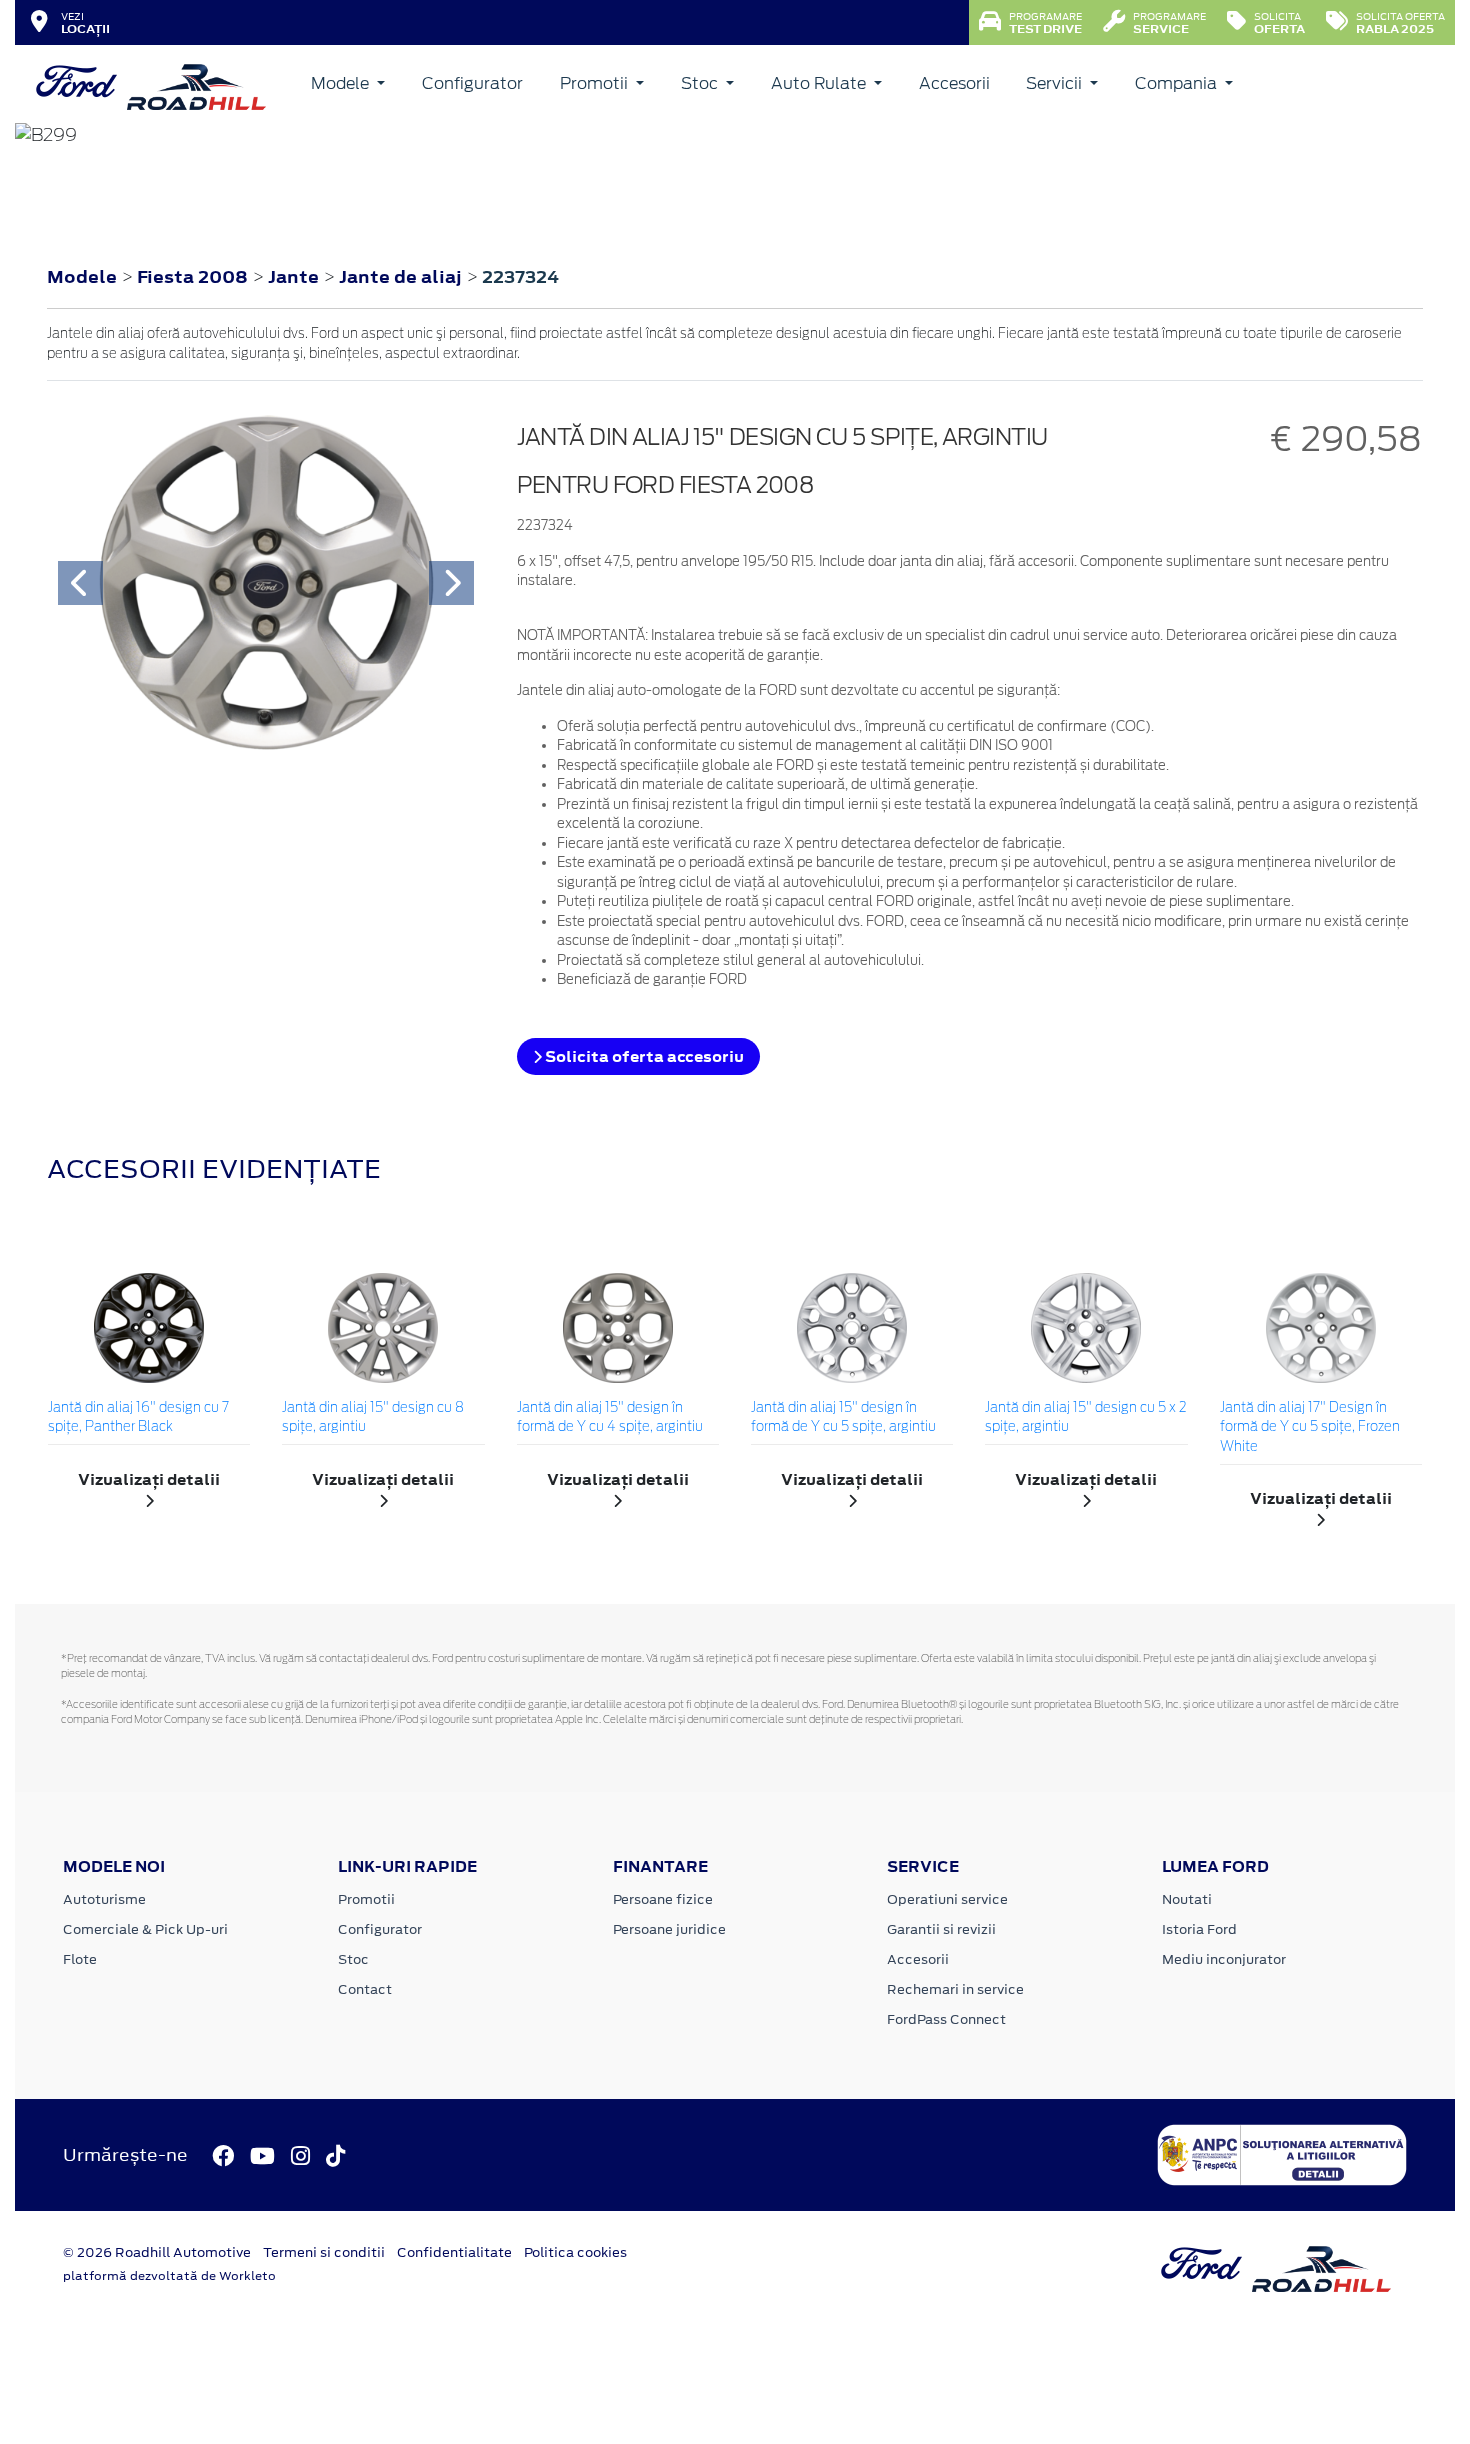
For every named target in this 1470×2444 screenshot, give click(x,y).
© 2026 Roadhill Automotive (157, 2252)
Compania (1178, 83)
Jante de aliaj (402, 277)
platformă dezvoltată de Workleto (169, 2276)
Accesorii (954, 83)
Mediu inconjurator (1224, 1959)
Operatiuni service (947, 1899)
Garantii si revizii (941, 1929)
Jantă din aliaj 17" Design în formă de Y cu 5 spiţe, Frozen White (1310, 1428)
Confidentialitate (454, 2252)
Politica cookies (575, 2252)
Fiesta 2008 (192, 277)
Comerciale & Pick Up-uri (145, 1929)
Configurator (472, 83)
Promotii (596, 83)
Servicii (1056, 83)
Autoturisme (104, 1899)
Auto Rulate (820, 83)
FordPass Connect (946, 2019)
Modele (342, 83)
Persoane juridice (669, 1929)
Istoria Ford (1199, 1929)
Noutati (1187, 1899)
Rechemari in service (955, 1989)
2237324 (520, 277)
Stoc (701, 83)
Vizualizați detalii (149, 1479)
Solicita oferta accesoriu (643, 1056)
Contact (365, 1989)
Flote (80, 1959)
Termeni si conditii (324, 2252)
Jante (295, 277)
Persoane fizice (663, 1899)
